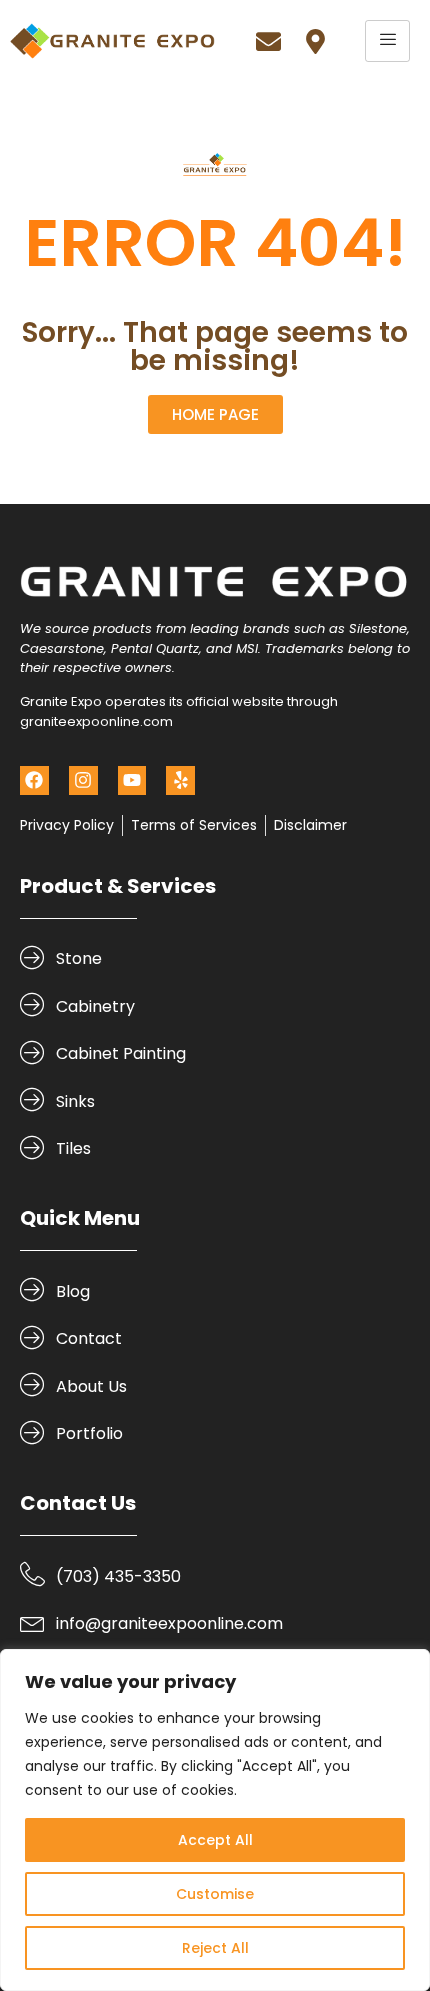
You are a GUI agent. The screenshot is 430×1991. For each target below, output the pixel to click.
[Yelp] (180, 780)
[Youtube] (132, 780)
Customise (215, 1894)
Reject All (215, 1948)
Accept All (215, 1840)
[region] (215, 1820)
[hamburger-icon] (387, 41)
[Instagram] (83, 780)
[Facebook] (34, 780)
